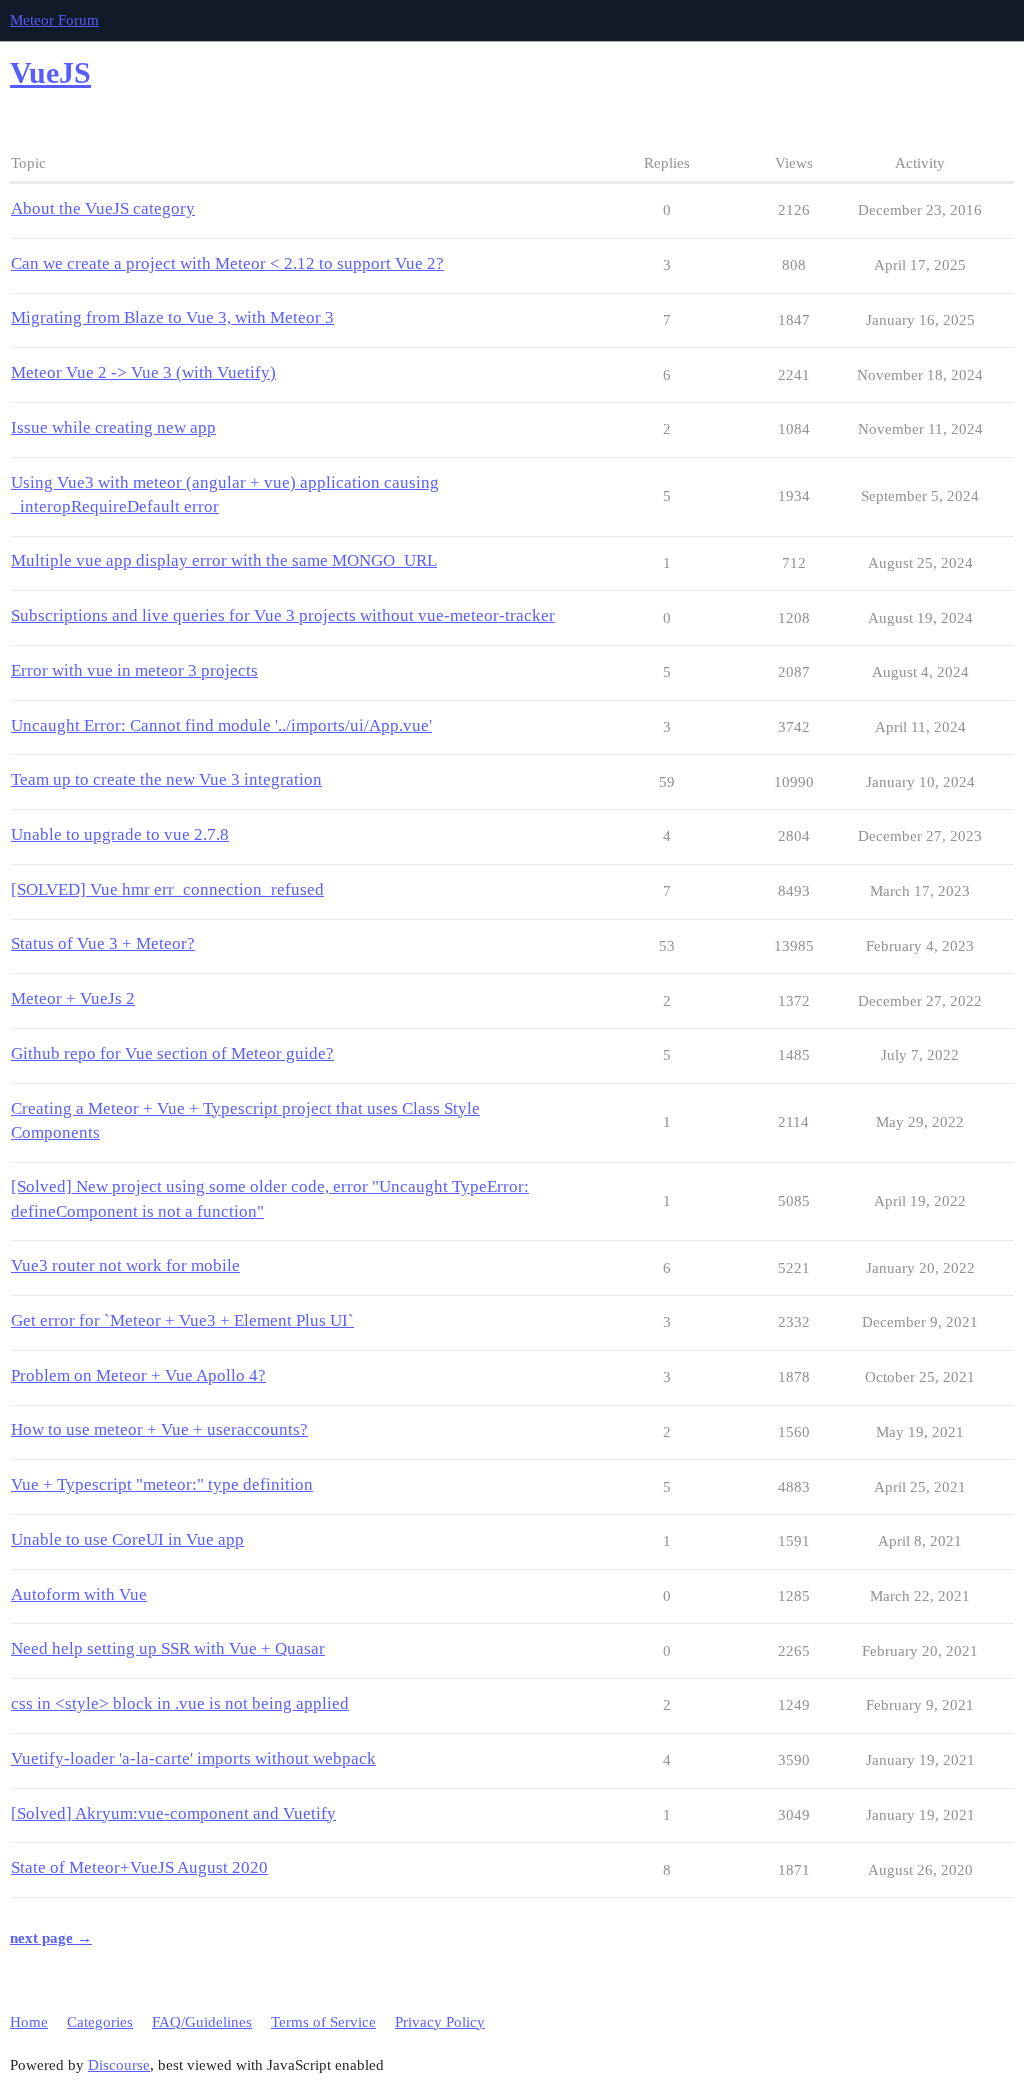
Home (29, 2022)
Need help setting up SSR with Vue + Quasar (168, 1648)
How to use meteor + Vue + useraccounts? (159, 1429)
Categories (100, 2022)
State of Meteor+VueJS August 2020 (139, 1867)
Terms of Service (323, 2022)
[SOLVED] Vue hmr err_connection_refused (167, 889)
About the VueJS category (103, 208)
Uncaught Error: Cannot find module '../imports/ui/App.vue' (221, 725)
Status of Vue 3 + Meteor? (103, 943)
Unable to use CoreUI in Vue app (127, 1539)
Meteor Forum (54, 20)
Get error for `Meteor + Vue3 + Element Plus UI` (182, 1320)
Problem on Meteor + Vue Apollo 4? (138, 1375)
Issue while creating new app (113, 427)
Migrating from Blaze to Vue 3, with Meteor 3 (172, 317)
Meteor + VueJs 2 (73, 998)
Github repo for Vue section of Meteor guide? (172, 1053)
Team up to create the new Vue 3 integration (166, 779)
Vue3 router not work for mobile (125, 1265)
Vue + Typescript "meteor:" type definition (162, 1484)
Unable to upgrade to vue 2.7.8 (120, 834)
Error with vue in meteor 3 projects (134, 670)
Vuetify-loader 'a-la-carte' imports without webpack (193, 1758)
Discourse (119, 2065)
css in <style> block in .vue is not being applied (180, 1703)
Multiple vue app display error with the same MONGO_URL (224, 560)
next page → (51, 1938)
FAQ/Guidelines (202, 2022)
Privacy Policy (440, 2022)
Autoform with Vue (79, 1594)
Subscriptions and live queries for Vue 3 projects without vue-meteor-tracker (283, 615)
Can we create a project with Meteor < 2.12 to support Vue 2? (227, 263)
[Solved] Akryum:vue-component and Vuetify (173, 1813)
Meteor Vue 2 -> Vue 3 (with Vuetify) (143, 372)
